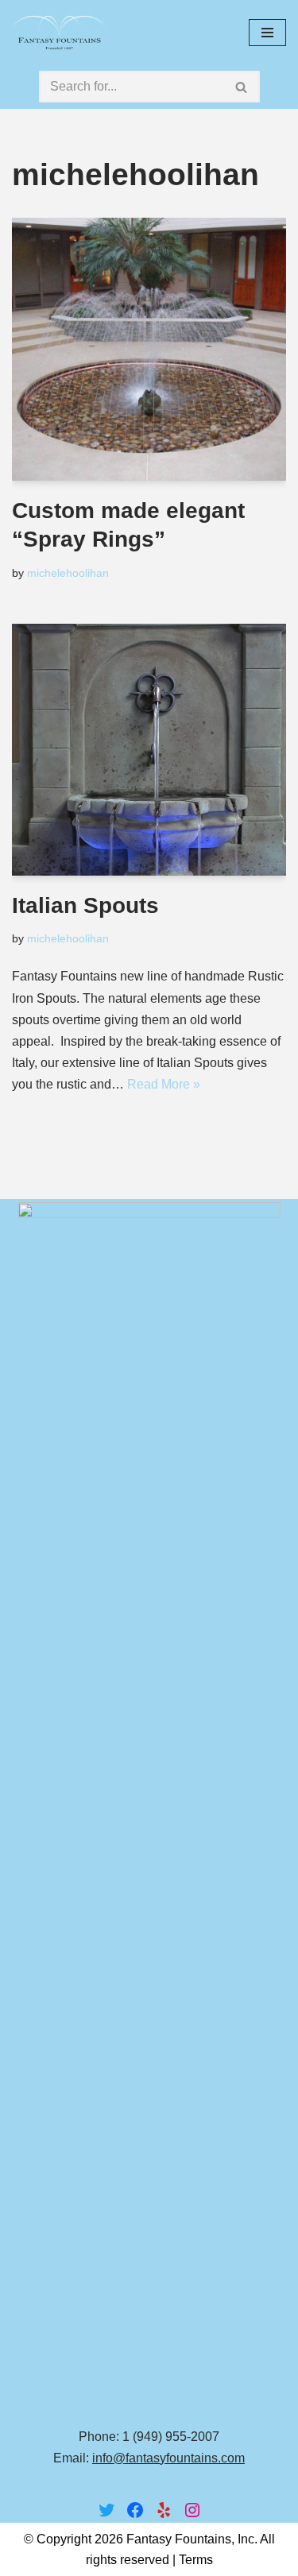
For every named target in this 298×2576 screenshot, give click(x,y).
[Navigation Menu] (267, 33)
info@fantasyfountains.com (168, 2458)
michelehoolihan (68, 573)
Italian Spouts (85, 905)
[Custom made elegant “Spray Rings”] (149, 349)
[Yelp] (164, 2510)
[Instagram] (192, 2510)
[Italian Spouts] (149, 750)
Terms (196, 2560)
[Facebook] (135, 2510)
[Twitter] (106, 2510)
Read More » (164, 1084)
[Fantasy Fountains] (60, 32)
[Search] (242, 87)
